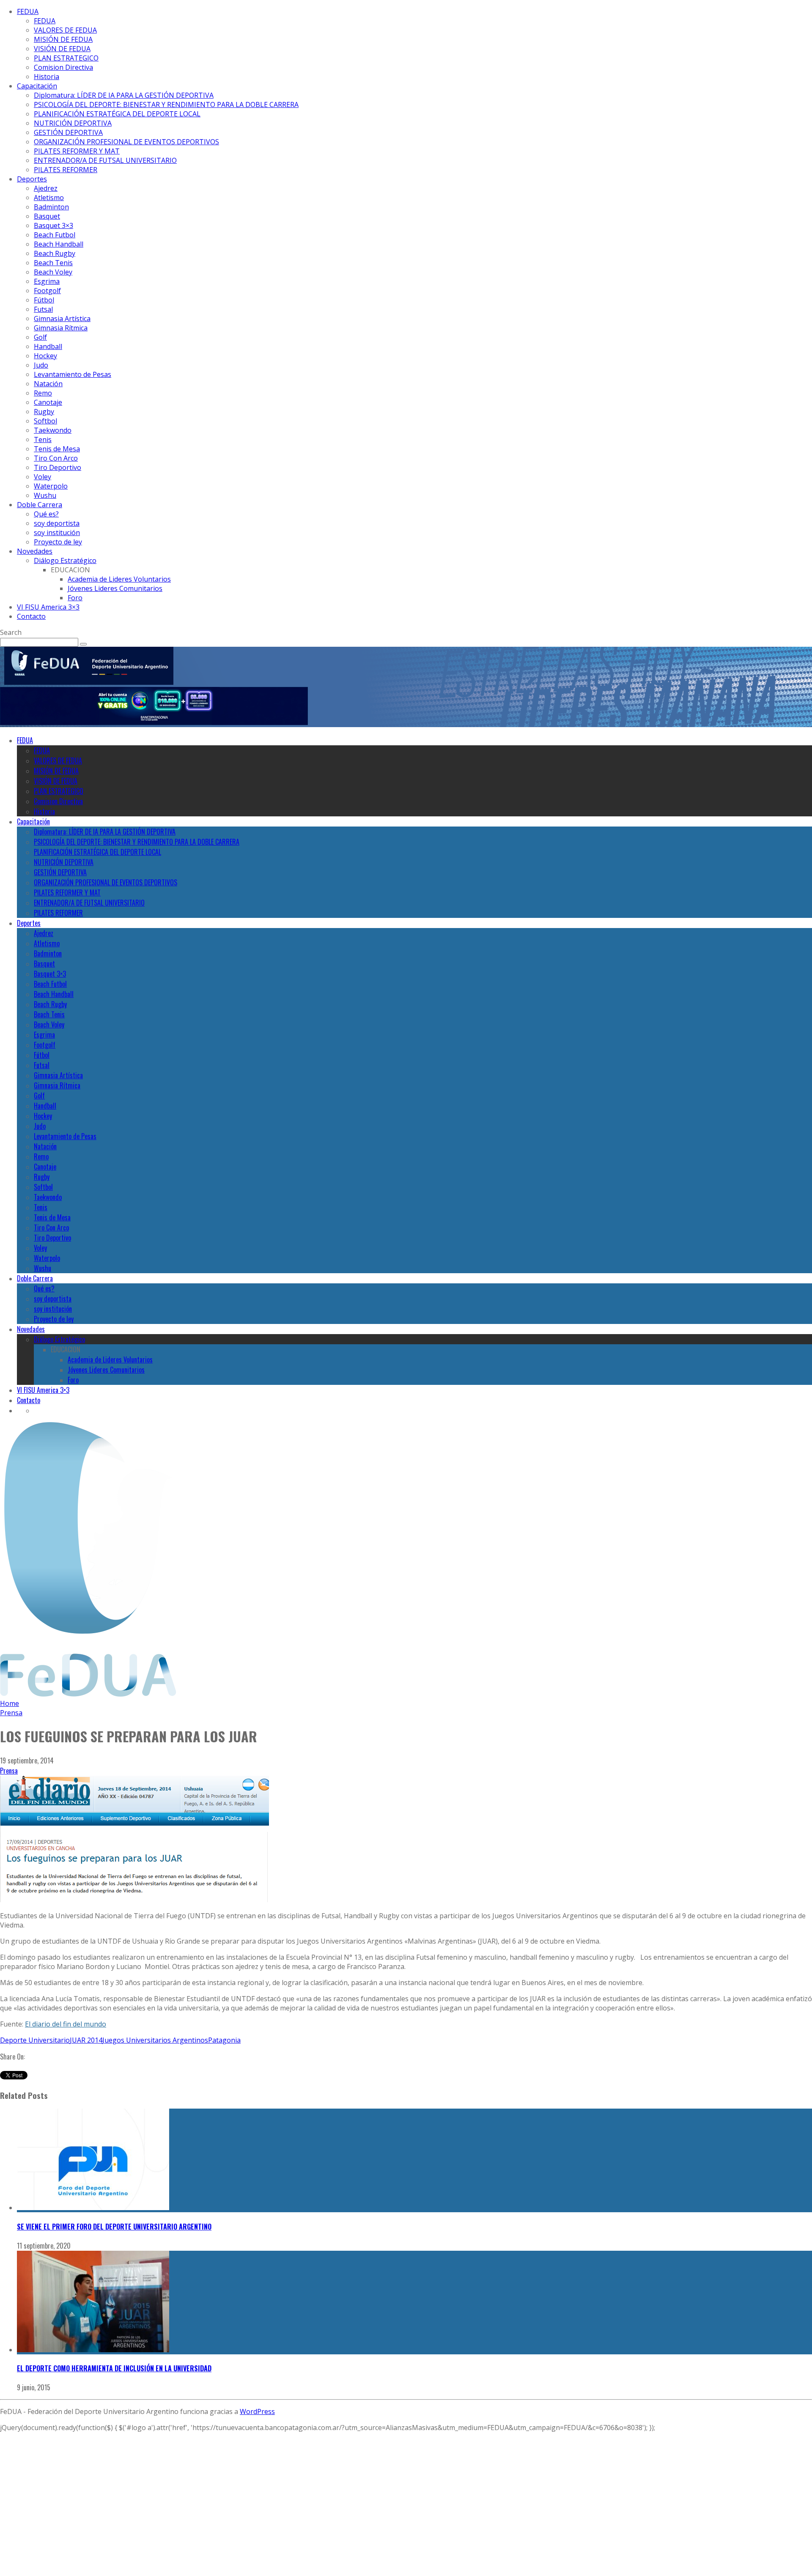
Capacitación (37, 86)
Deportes (32, 179)
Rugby (44, 412)
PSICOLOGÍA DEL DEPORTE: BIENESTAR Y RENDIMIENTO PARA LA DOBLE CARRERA (166, 104)
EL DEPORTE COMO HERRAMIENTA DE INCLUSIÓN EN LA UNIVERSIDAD (114, 2368)
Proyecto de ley (58, 542)
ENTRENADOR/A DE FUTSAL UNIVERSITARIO (105, 160)
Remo (43, 393)
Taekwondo (53, 430)
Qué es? (46, 514)
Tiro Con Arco (56, 458)
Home (10, 1703)
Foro (75, 598)
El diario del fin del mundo (66, 2024)
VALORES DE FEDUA (65, 30)
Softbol (45, 421)
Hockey (45, 356)
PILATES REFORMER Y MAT (77, 151)
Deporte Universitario (35, 2040)
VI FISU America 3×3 (48, 607)
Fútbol (44, 300)
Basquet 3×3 (53, 225)
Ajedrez (46, 188)
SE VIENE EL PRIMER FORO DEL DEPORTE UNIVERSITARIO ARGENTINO (114, 2227)
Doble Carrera (40, 505)
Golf (40, 337)
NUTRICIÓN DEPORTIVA (73, 123)
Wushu (45, 495)
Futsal (43, 309)
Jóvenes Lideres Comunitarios (115, 588)
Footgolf (47, 291)
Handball (48, 346)
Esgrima (47, 281)
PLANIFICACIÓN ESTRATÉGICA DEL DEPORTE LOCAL (117, 114)
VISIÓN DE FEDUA (62, 49)
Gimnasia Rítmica (61, 328)
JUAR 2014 (86, 2040)
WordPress (257, 2411)
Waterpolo (51, 486)
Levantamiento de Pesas (73, 374)
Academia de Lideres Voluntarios (119, 579)
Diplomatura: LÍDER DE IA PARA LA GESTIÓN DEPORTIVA (124, 95)
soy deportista (57, 523)
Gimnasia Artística (62, 319)
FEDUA (28, 11)
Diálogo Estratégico (65, 560)
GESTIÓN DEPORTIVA (68, 132)
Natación (48, 384)
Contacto (31, 616)
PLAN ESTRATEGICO (66, 58)
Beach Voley (53, 272)
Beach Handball (59, 244)
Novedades (35, 551)
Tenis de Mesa (57, 449)
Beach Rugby (55, 253)
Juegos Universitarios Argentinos (155, 2040)
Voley (43, 477)
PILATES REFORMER (66, 170)
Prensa (9, 1771)
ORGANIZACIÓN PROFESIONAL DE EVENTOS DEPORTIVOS (126, 142)
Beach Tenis (53, 263)
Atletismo (49, 198)
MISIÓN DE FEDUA (63, 39)
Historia (47, 77)
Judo (41, 365)
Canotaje (48, 402)
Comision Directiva (63, 67)
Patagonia (224, 2040)
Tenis (43, 439)
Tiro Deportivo (58, 467)
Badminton (51, 207)
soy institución (57, 533)
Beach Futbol (55, 235)
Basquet (47, 216)
